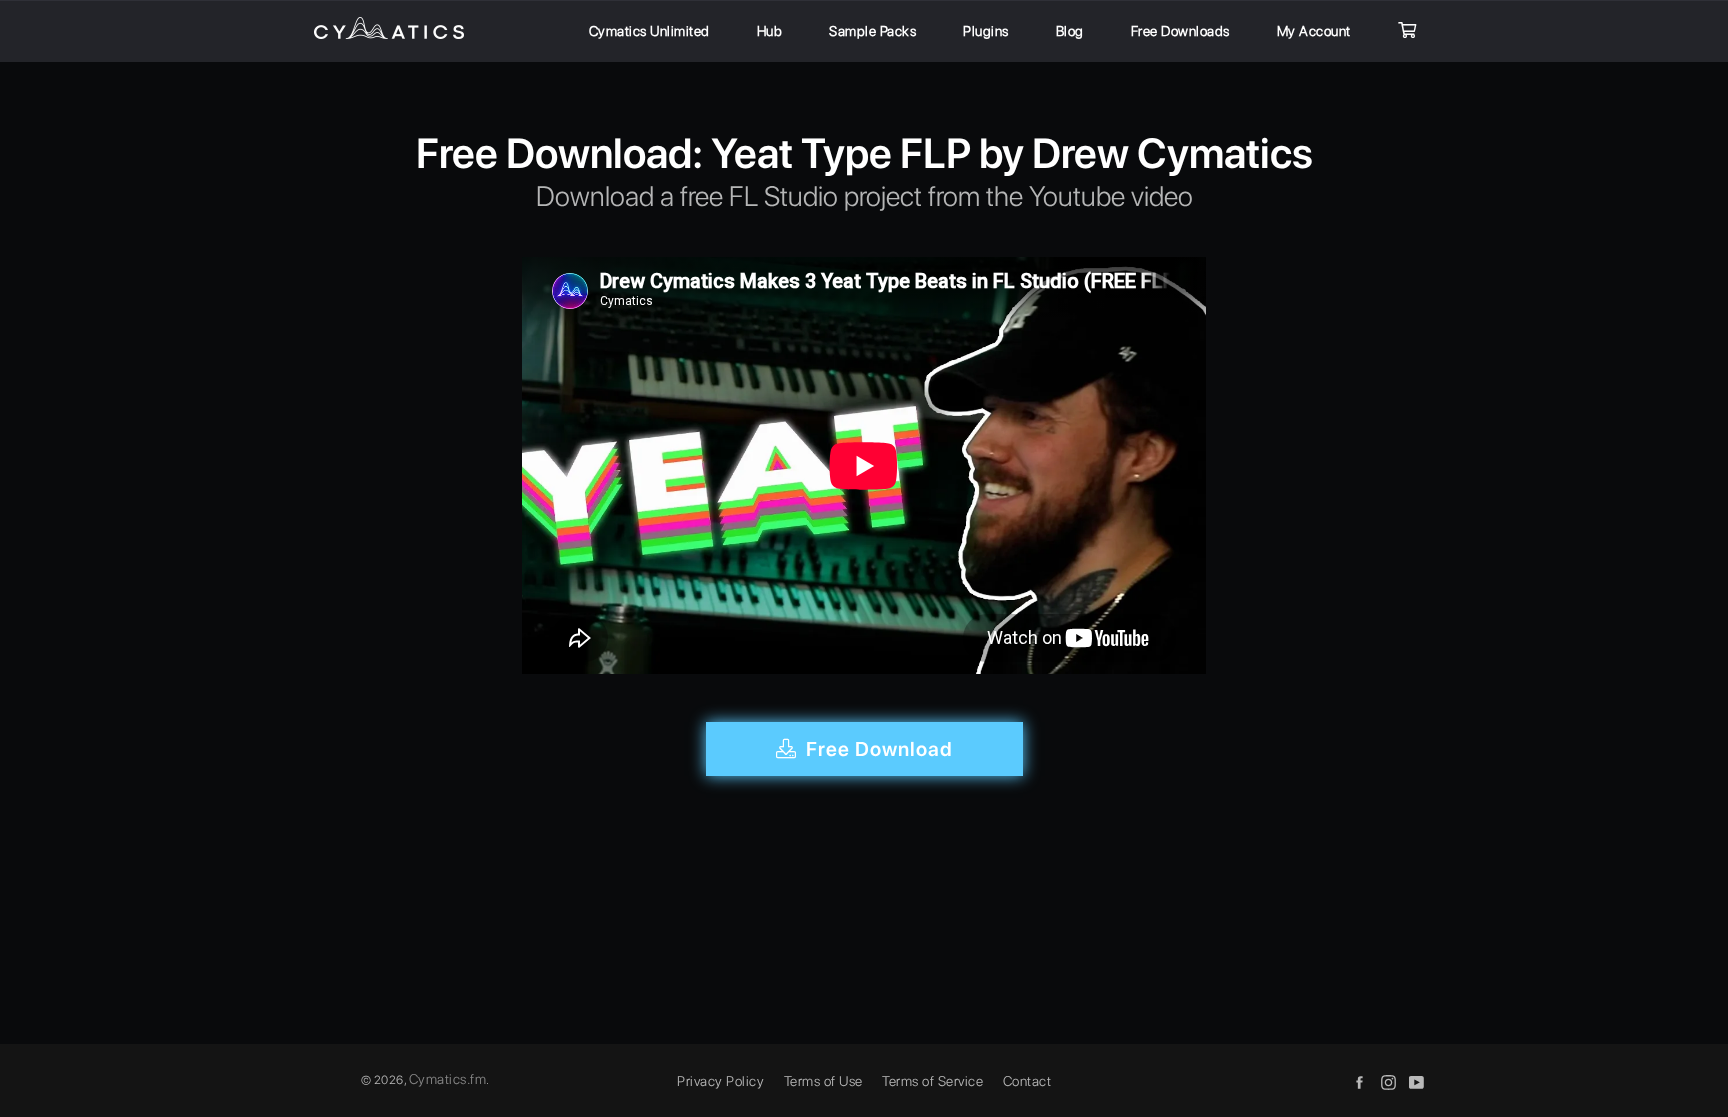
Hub (770, 31)
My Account (1314, 31)
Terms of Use (823, 1081)
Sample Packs (872, 31)
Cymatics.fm (448, 1079)
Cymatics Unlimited (649, 31)
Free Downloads (1180, 31)
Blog (1070, 31)
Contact (1027, 1081)
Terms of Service (932, 1081)
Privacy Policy (720, 1081)
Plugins (986, 31)
